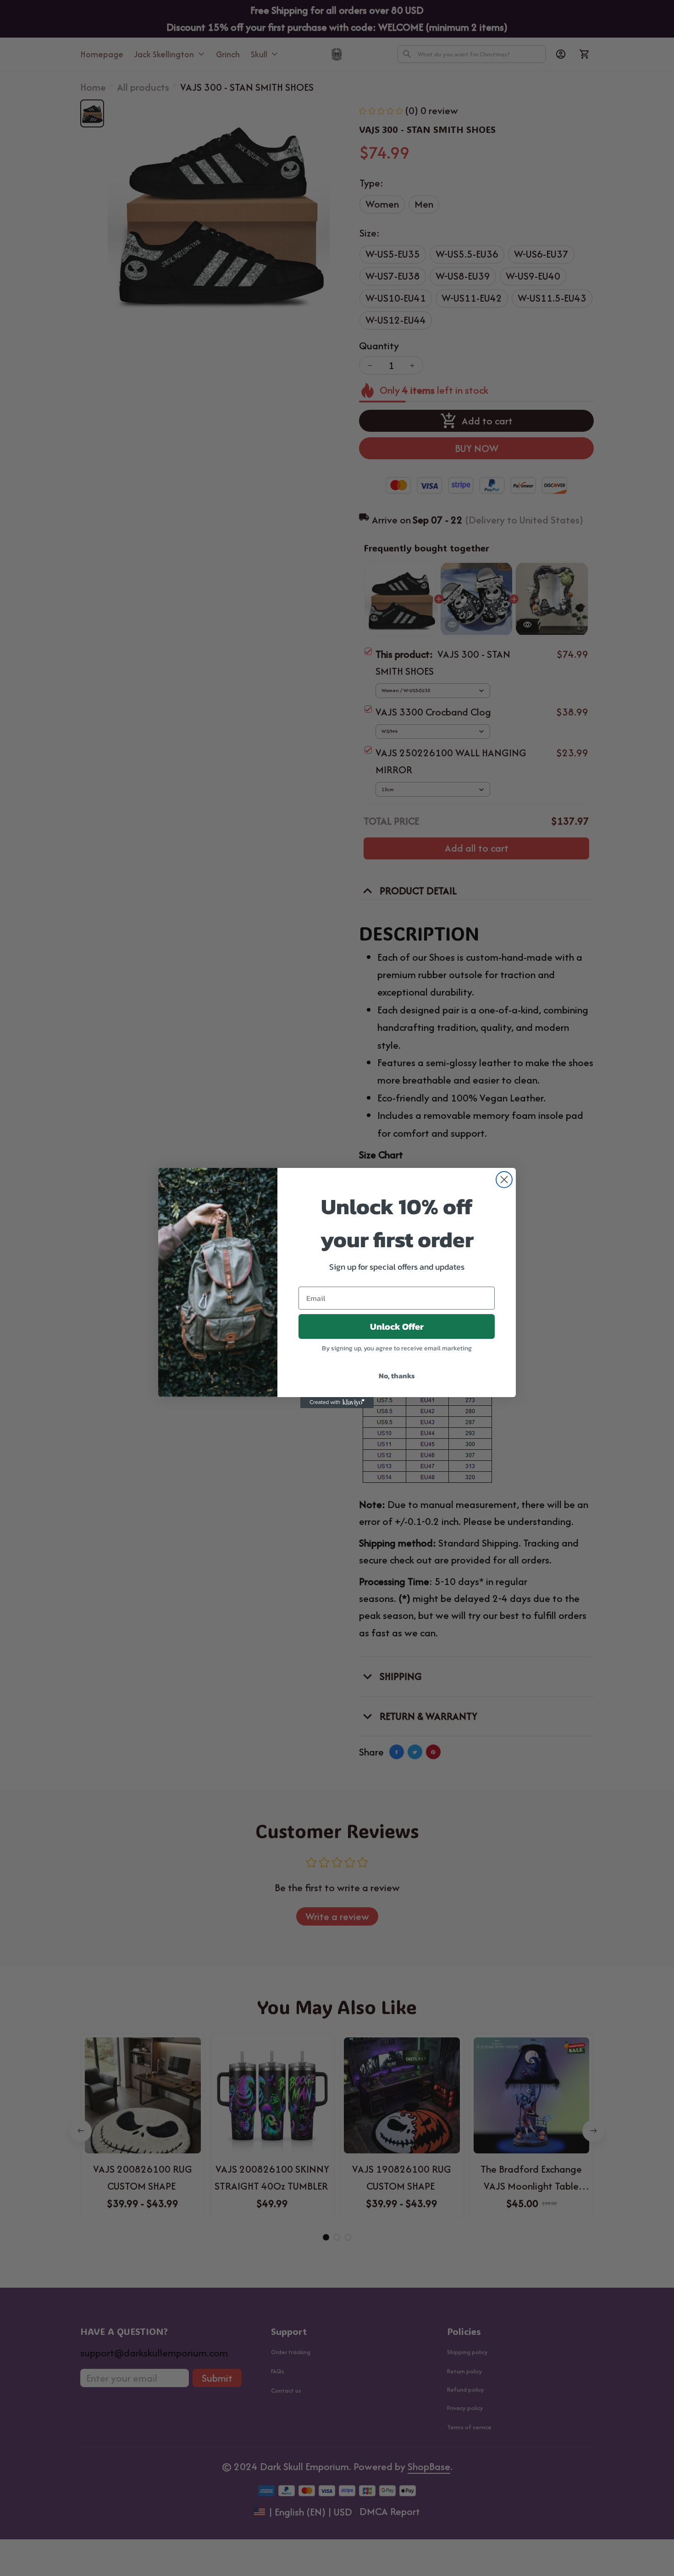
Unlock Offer (397, 1327)
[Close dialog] (504, 1180)
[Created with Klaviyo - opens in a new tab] (337, 1403)
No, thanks (397, 1376)
